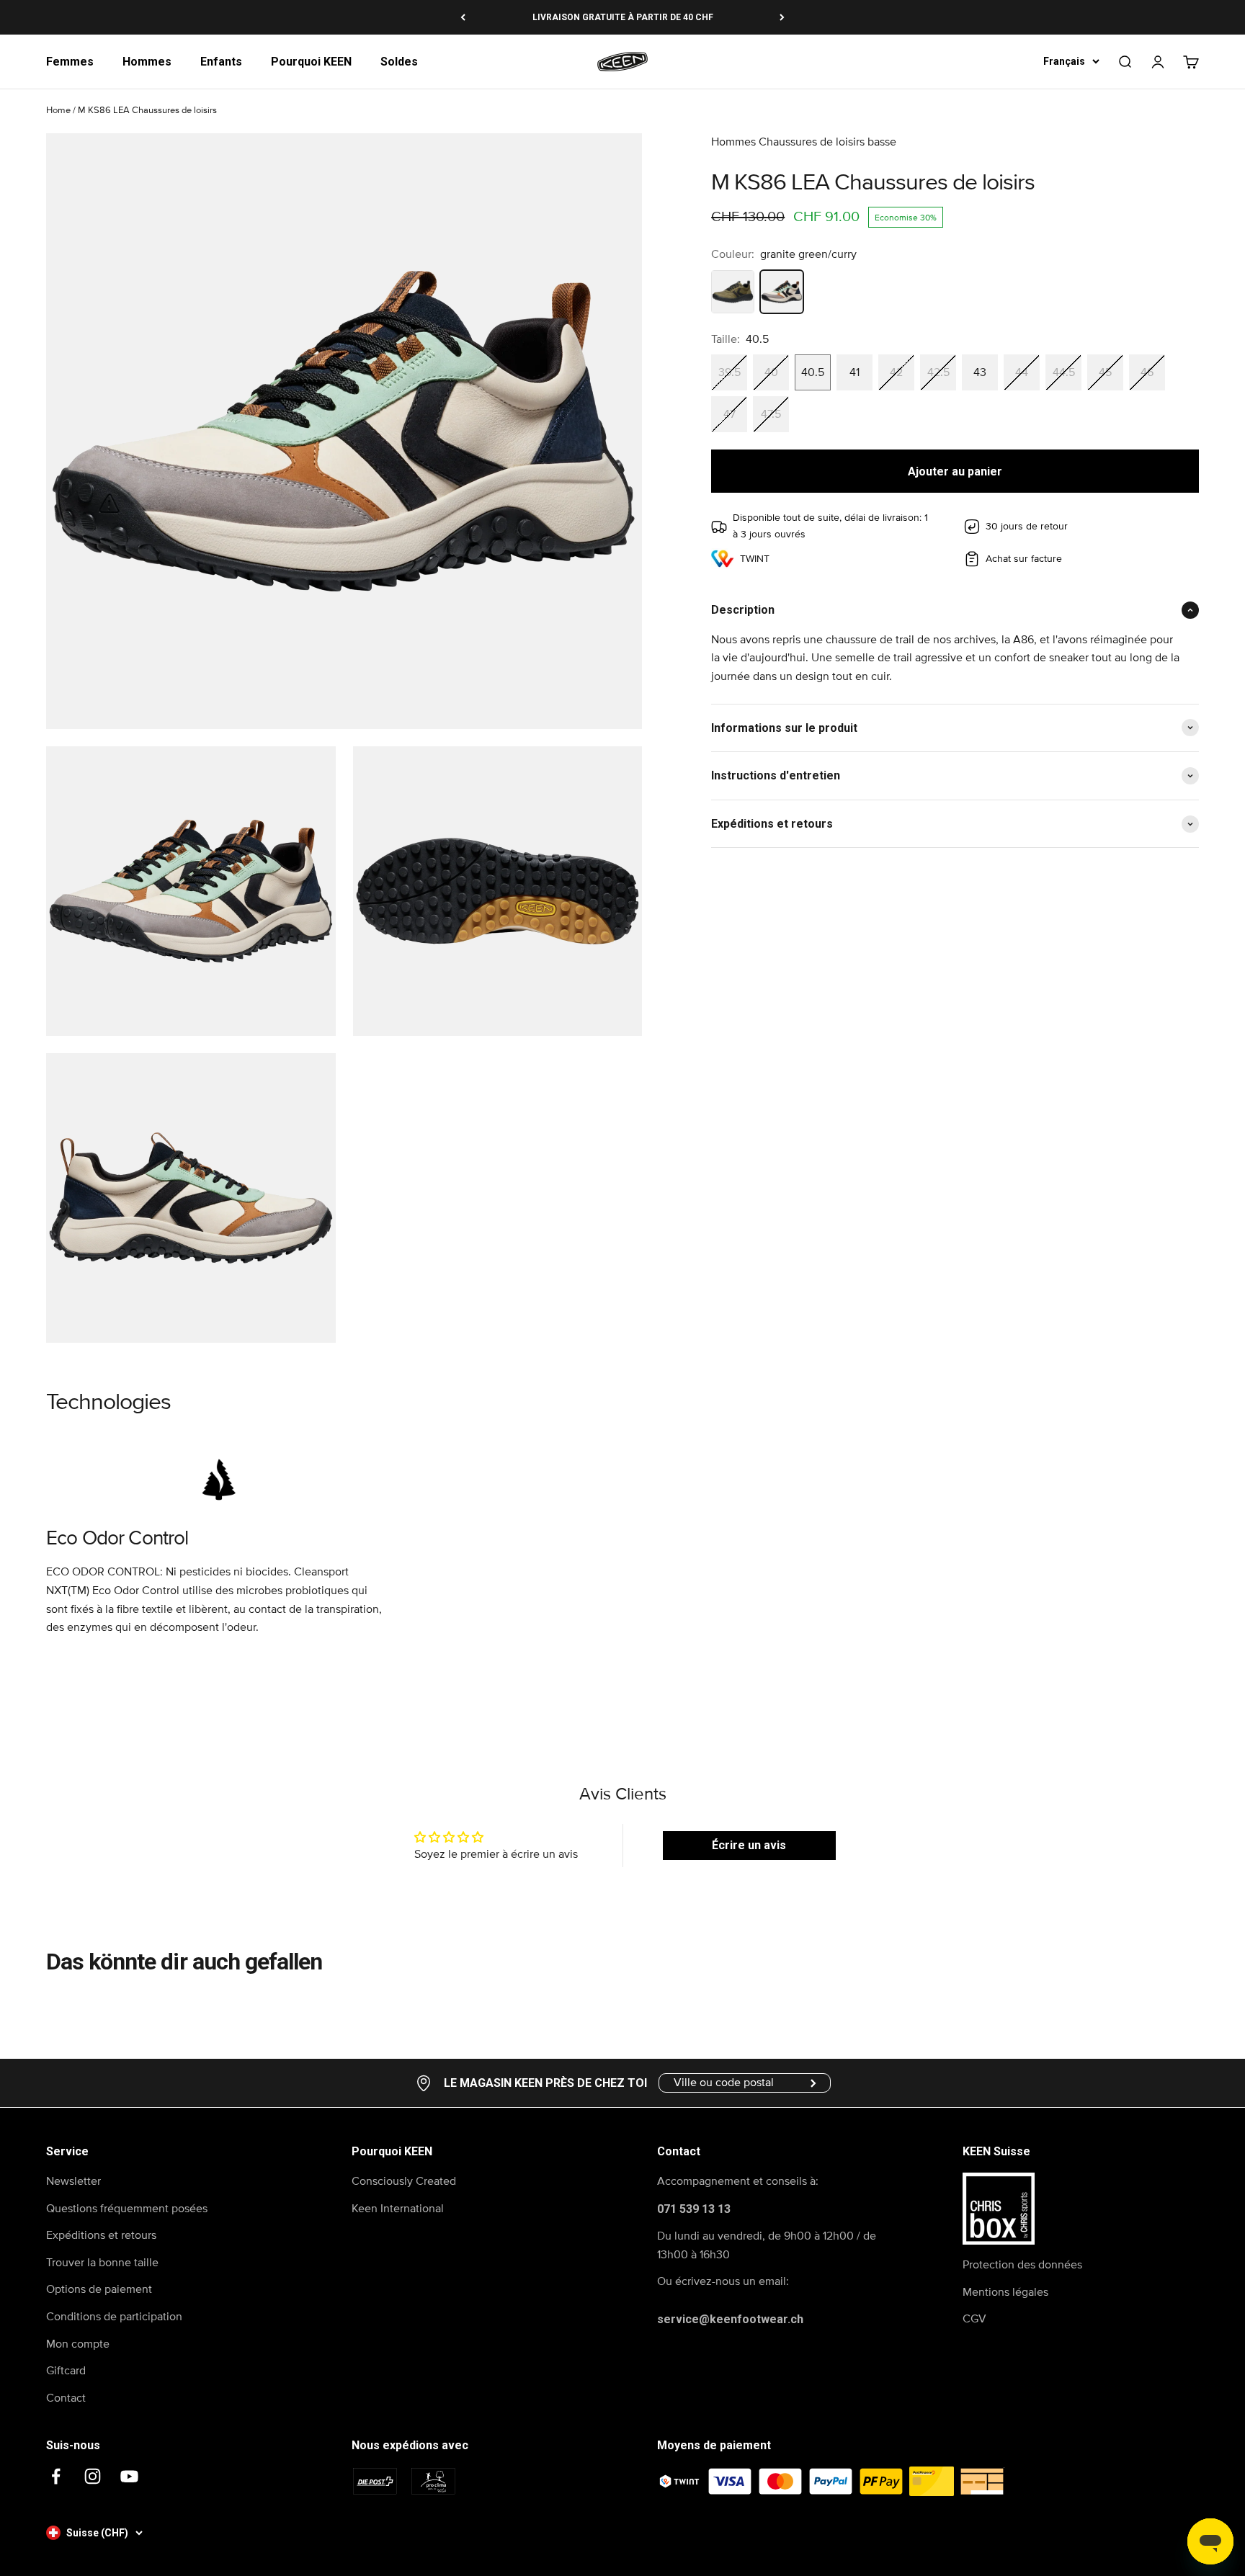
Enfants (221, 62)
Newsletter (73, 2181)
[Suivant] (782, 17)
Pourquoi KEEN (311, 62)
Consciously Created (404, 2181)
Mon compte (78, 2344)
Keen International (398, 2209)
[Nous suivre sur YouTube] (129, 2476)
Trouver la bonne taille (102, 2263)
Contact (66, 2398)
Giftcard (66, 2371)
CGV (974, 2319)
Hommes (147, 62)
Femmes (70, 62)
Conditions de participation (114, 2317)
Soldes (399, 62)
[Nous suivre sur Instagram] (93, 2476)
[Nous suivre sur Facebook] (56, 2476)
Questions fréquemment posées (127, 2209)
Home (58, 111)
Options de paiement (99, 2289)
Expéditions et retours (101, 2235)
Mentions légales (1005, 2292)
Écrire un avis (749, 1845)
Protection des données (1022, 2265)
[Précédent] (463, 17)
